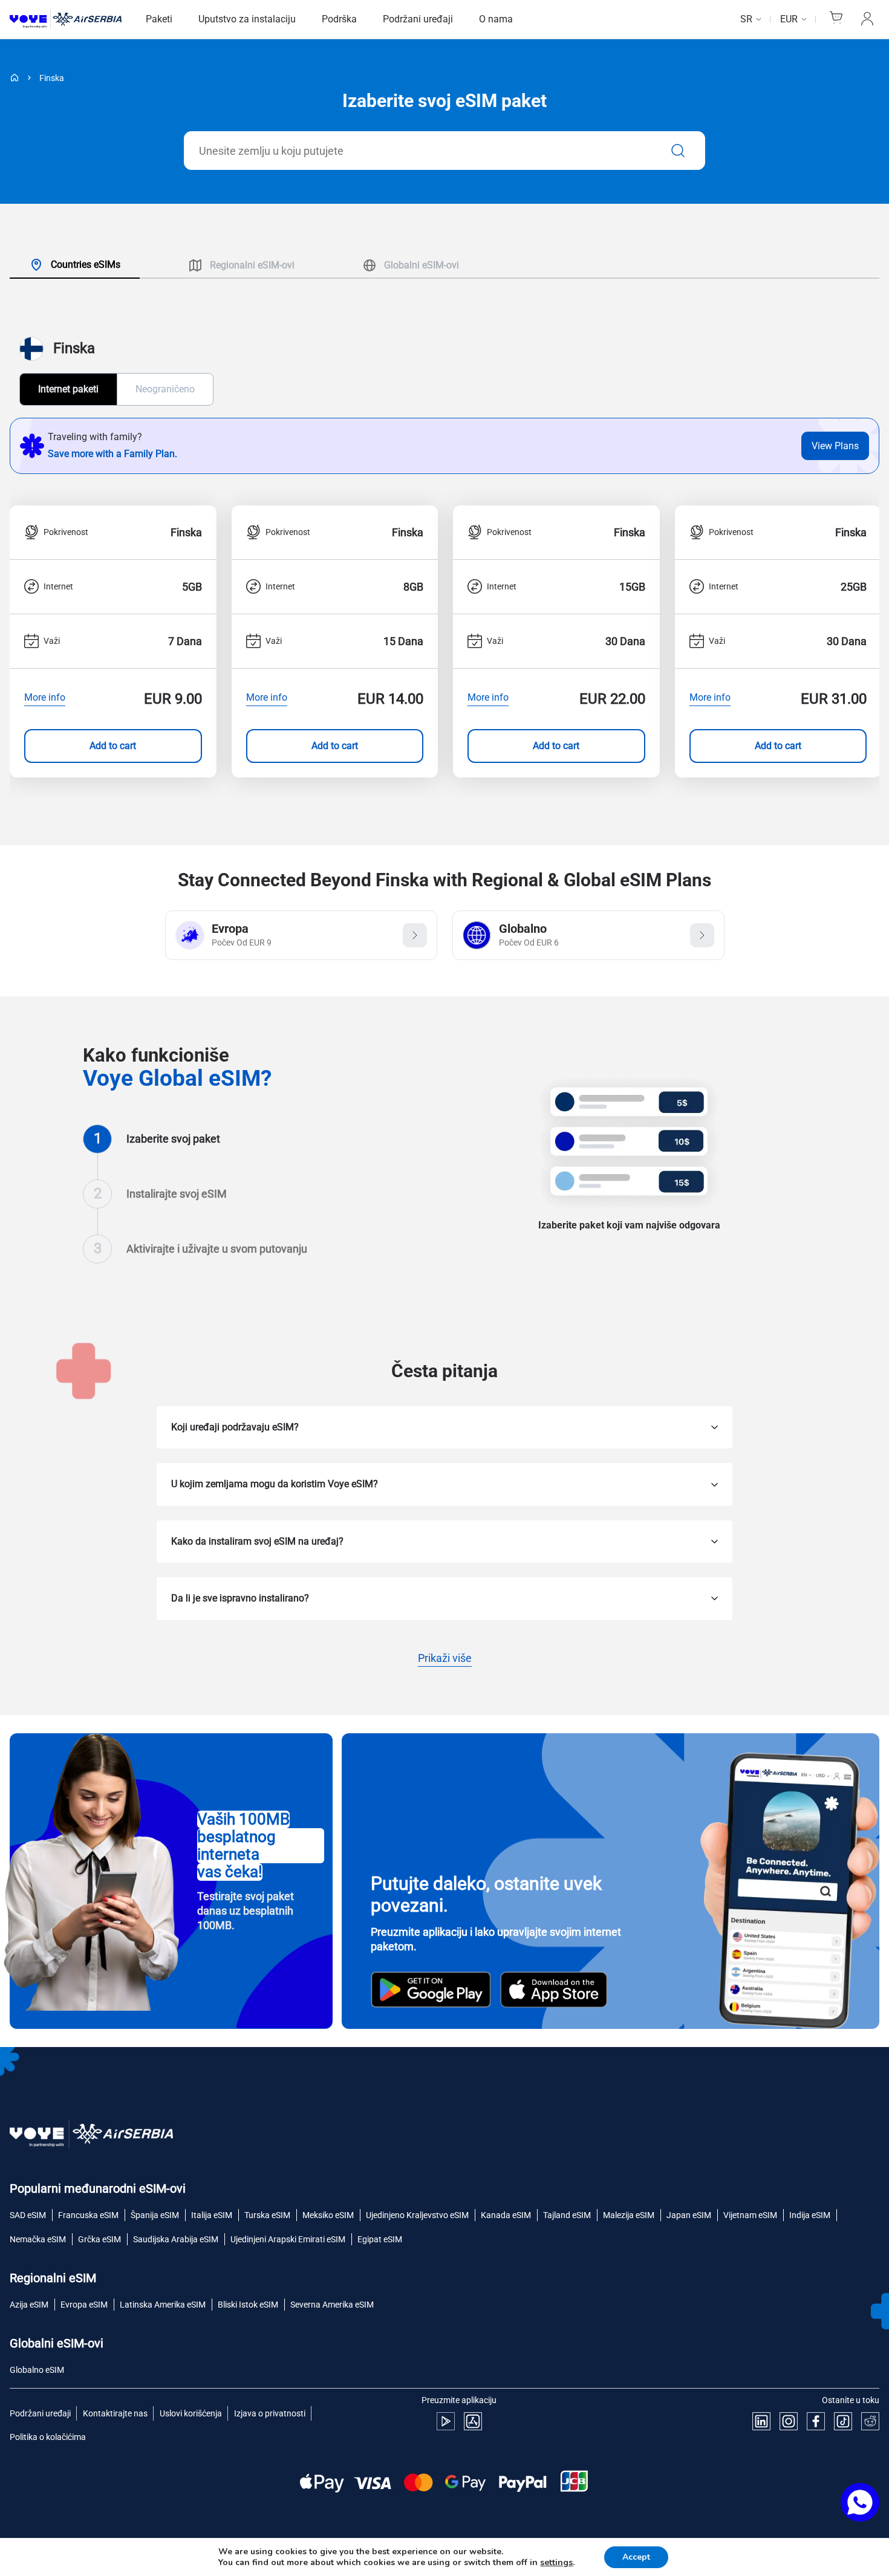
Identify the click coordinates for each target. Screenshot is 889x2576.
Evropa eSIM (84, 2305)
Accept (636, 2557)
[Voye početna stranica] (66, 20)
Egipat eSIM (380, 2239)
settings (556, 2563)
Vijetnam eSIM (750, 2215)
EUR (789, 19)
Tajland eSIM (567, 2215)
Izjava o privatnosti (270, 2413)
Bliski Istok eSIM (248, 2305)
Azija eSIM (29, 2305)
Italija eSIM (212, 2215)
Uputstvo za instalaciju (247, 19)
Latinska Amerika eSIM (163, 2305)
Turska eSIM (267, 2215)
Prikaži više (445, 1659)
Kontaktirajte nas (115, 2413)
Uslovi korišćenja (191, 2413)
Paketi (159, 19)
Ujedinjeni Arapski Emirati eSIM (288, 2239)
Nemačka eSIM (38, 2239)
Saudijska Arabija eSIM (176, 2239)
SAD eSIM (28, 2215)
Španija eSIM (155, 2215)
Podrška (339, 19)
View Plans (835, 446)
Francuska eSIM (88, 2215)
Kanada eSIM (506, 2215)
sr (746, 19)
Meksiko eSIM (328, 2215)
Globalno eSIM (37, 2370)
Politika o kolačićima (48, 2437)
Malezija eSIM (629, 2215)
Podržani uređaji (418, 19)
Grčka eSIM (99, 2239)
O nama (496, 19)
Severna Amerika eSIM (332, 2305)
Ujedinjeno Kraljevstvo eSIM (417, 2215)
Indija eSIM (810, 2215)
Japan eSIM (689, 2215)
